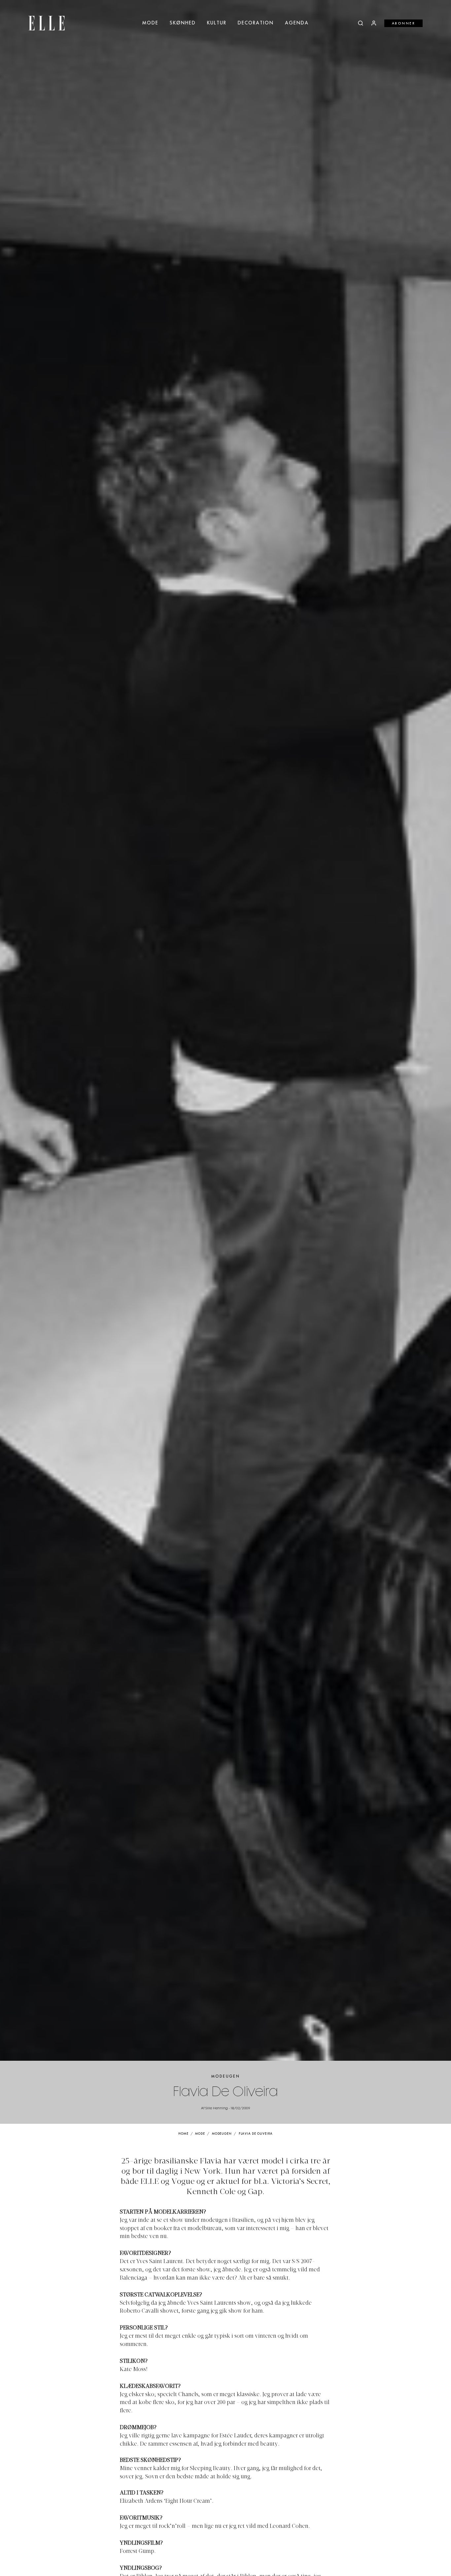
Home (183, 2134)
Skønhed (183, 23)
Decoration (256, 23)
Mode (150, 23)
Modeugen (226, 2076)
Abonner (404, 23)
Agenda (297, 23)
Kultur (217, 23)
